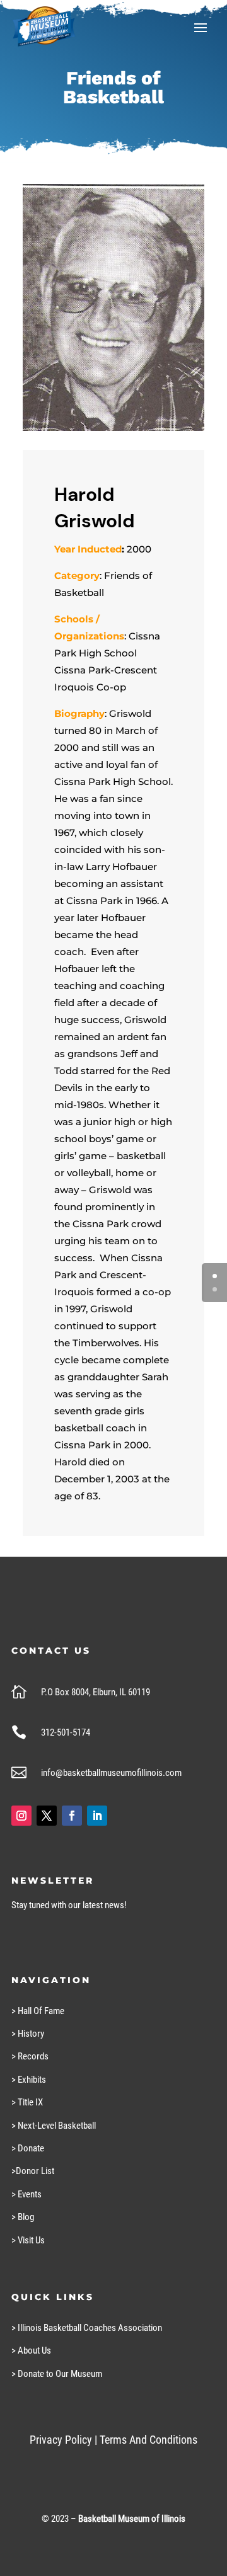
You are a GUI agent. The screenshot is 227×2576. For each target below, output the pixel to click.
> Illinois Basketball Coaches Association (87, 2328)
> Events (26, 2194)
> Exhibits (29, 2080)
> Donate (28, 2148)
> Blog (23, 2217)
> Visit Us (28, 2240)
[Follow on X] (47, 1816)
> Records (30, 2056)
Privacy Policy (61, 2440)
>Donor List (33, 2171)
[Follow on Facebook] (72, 1816)
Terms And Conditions (148, 2440)
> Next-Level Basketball (54, 2126)
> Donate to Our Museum (57, 2374)
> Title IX (27, 2102)
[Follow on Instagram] (21, 1816)
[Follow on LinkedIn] (97, 1816)
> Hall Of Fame (38, 2011)
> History (28, 2034)
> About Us (31, 2350)
